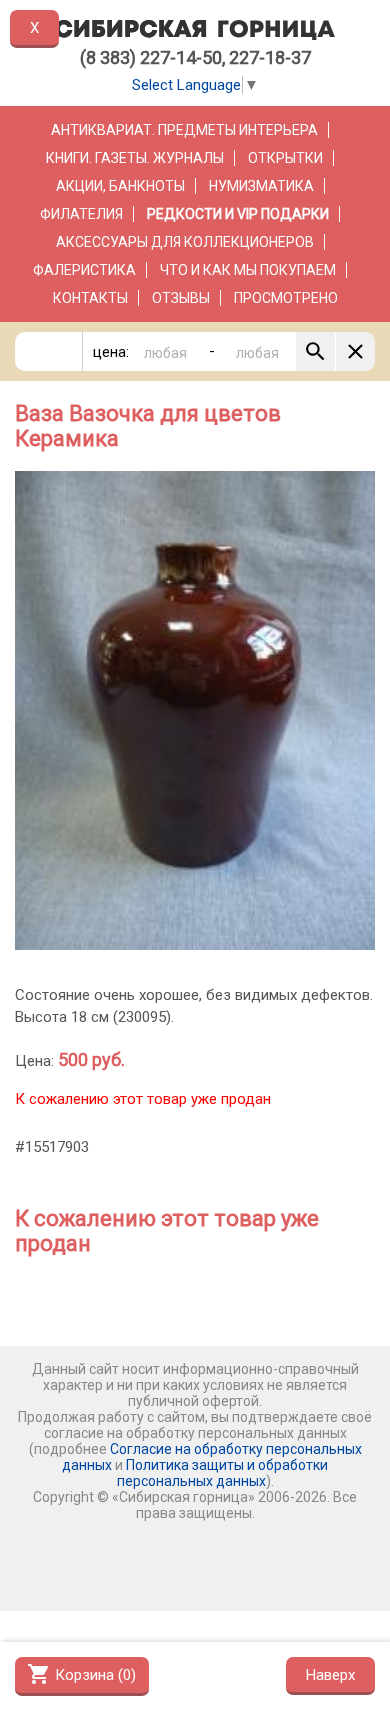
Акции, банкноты (120, 186)
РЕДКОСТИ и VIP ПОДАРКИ (238, 214)
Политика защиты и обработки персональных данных (223, 1473)
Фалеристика (84, 270)
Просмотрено (286, 298)
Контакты (90, 298)
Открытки (285, 158)
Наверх (330, 1675)
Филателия (81, 214)
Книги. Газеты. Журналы (135, 158)
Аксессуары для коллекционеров (185, 242)
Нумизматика (261, 186)
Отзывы (181, 298)
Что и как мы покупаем (248, 270)
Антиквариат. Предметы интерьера (184, 130)
